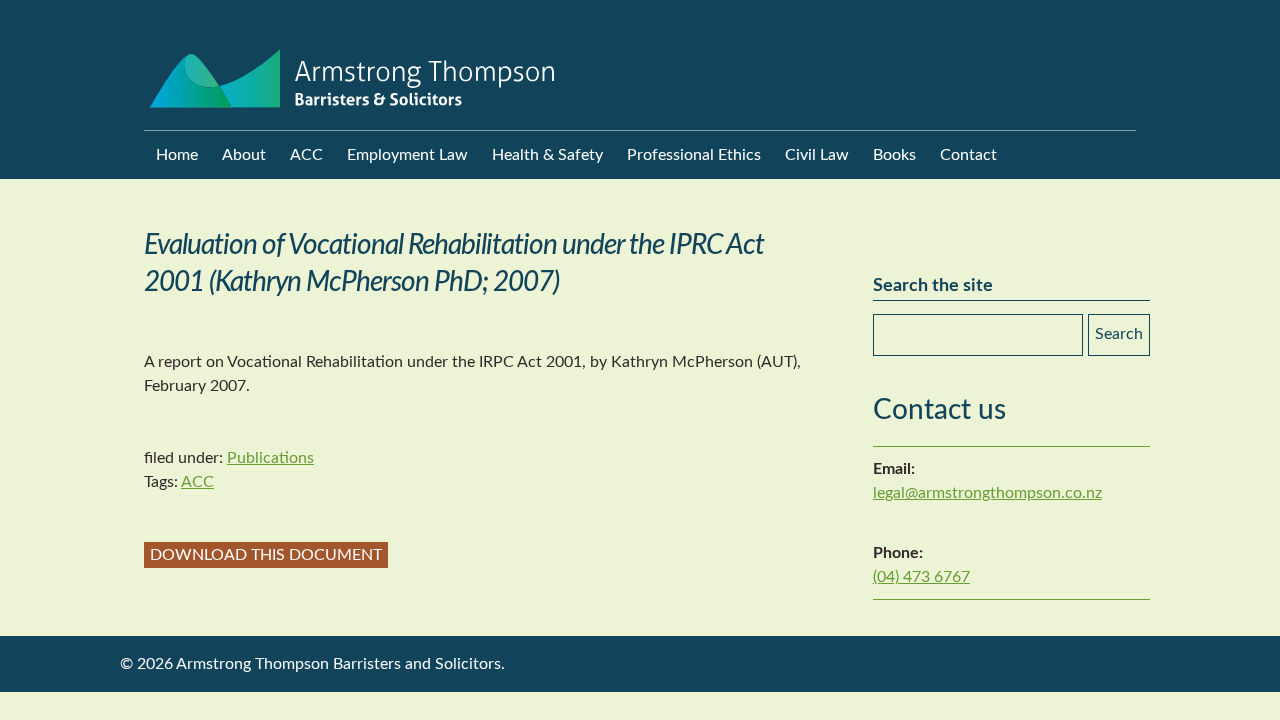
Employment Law (407, 155)
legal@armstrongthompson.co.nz (987, 493)
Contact (968, 155)
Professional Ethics (694, 155)
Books (894, 155)
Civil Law (817, 155)
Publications (270, 458)
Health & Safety (547, 155)
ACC (306, 155)
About (244, 155)
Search (1119, 334)
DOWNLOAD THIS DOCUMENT (266, 555)
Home (177, 155)
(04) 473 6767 (921, 577)
